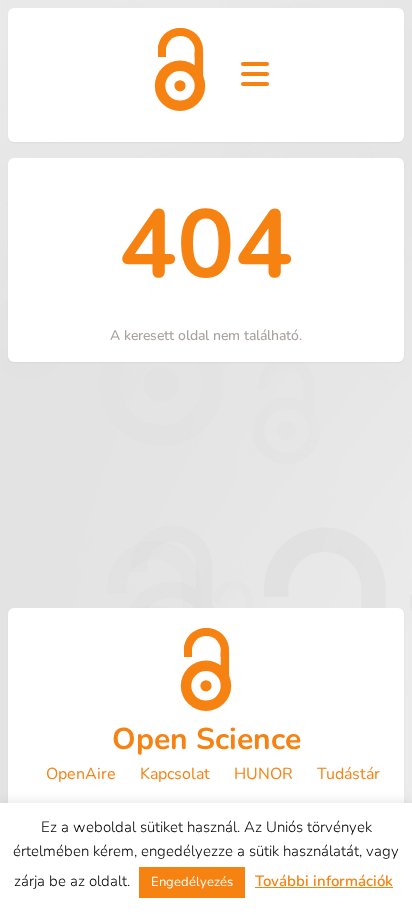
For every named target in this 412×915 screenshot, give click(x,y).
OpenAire (81, 774)
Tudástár (348, 774)
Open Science (206, 739)
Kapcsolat (175, 774)
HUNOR (263, 774)
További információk (324, 881)
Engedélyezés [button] (192, 882)
